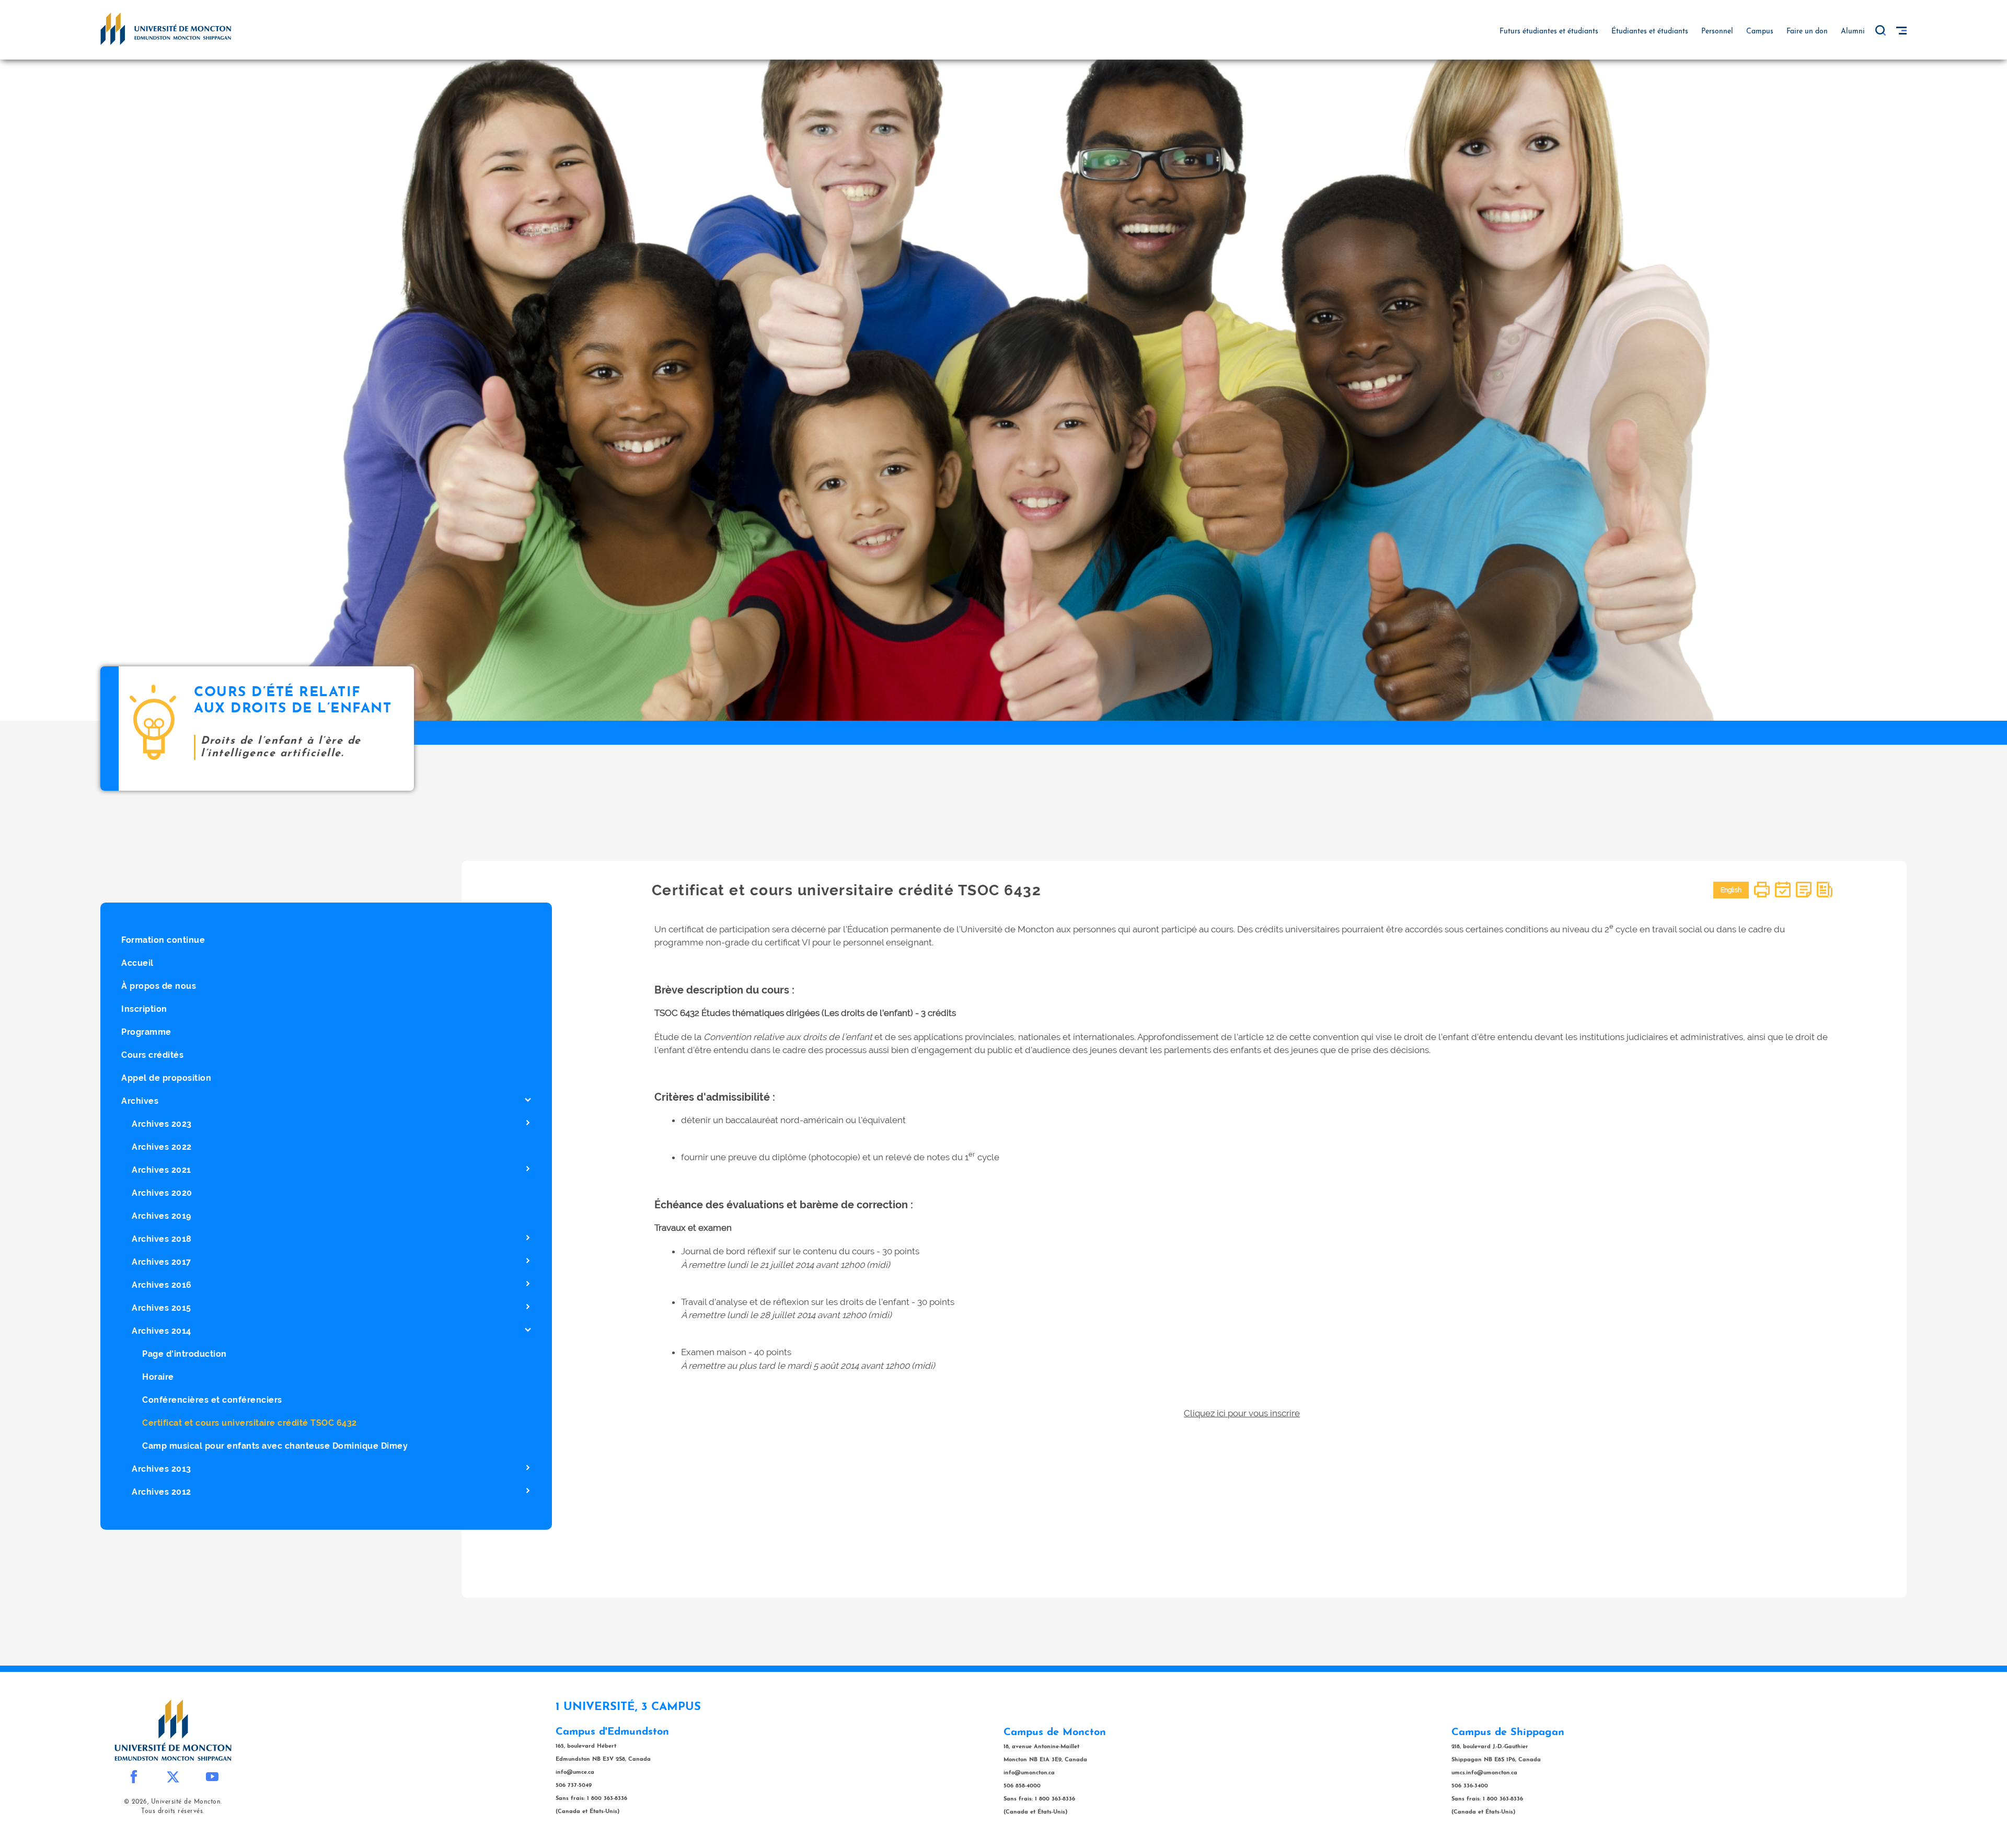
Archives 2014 (162, 1331)
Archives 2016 (162, 1285)
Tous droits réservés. (173, 1811)
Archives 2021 (162, 1170)
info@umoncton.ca (1029, 1773)
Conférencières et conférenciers (212, 1400)
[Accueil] (166, 28)
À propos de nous (159, 986)
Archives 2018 (162, 1239)
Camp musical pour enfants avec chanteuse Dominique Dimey (275, 1446)
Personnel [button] (1717, 32)
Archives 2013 (162, 1469)
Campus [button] (1760, 32)
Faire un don (1807, 32)
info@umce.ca (575, 1772)
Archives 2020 (162, 1193)
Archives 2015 (162, 1308)
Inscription (144, 1009)
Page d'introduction (184, 1354)
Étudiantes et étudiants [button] (1650, 32)
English (1731, 890)
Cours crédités (152, 1055)
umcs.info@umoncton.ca (1484, 1773)
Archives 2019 (162, 1216)
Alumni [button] (1853, 32)
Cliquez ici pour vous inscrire (1242, 1413)
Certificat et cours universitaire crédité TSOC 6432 (250, 1423)
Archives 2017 (162, 1262)
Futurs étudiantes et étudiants (1549, 32)
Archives (140, 1101)
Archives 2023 (162, 1124)
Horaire (158, 1377)
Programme (146, 1032)
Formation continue (163, 940)
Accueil (137, 963)
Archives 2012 (162, 1492)
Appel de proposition (166, 1078)
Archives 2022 (162, 1147)
